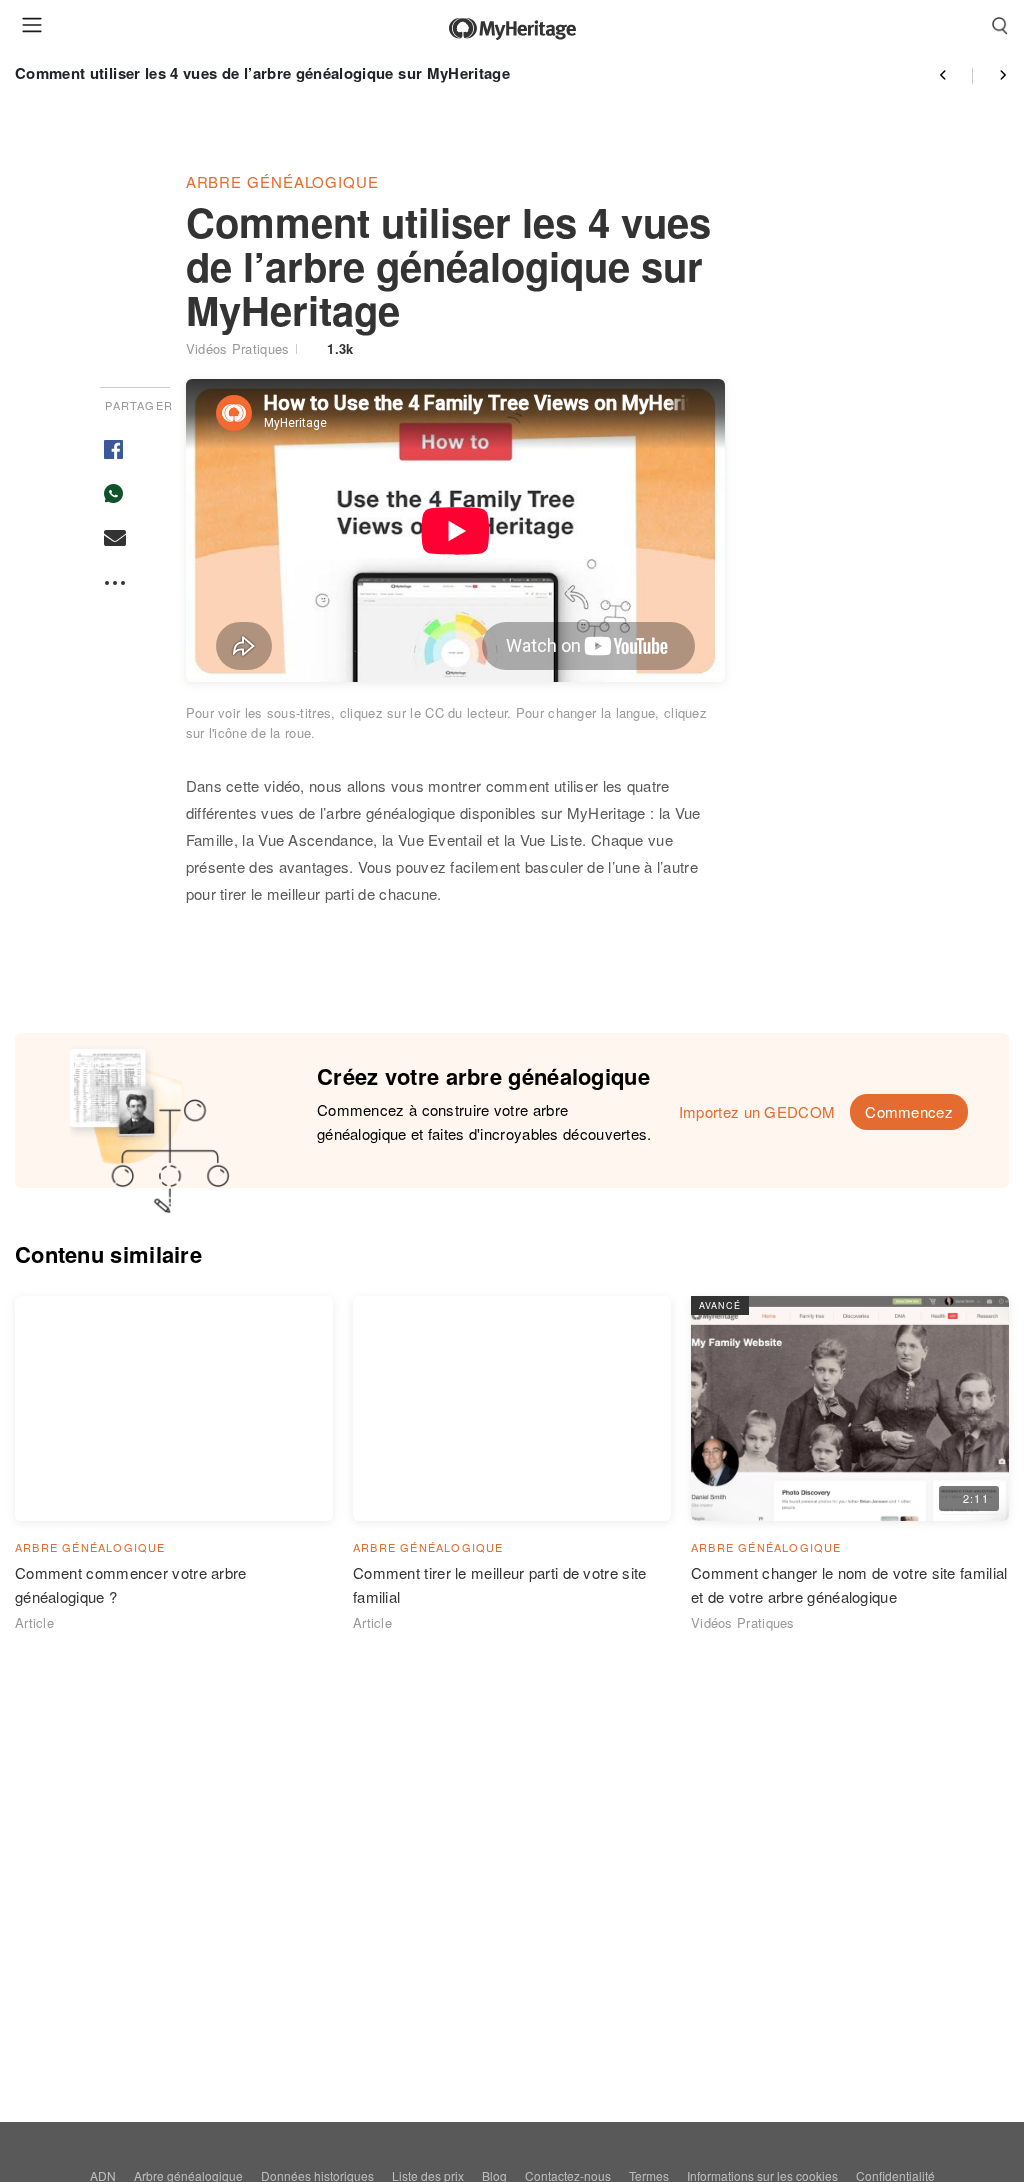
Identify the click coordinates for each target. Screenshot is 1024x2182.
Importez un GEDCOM (757, 1111)
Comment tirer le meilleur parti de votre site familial (500, 1584)
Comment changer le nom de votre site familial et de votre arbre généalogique (849, 1584)
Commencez (909, 1111)
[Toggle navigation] (32, 24)
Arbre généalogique (282, 181)
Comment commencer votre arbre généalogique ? (131, 1584)
